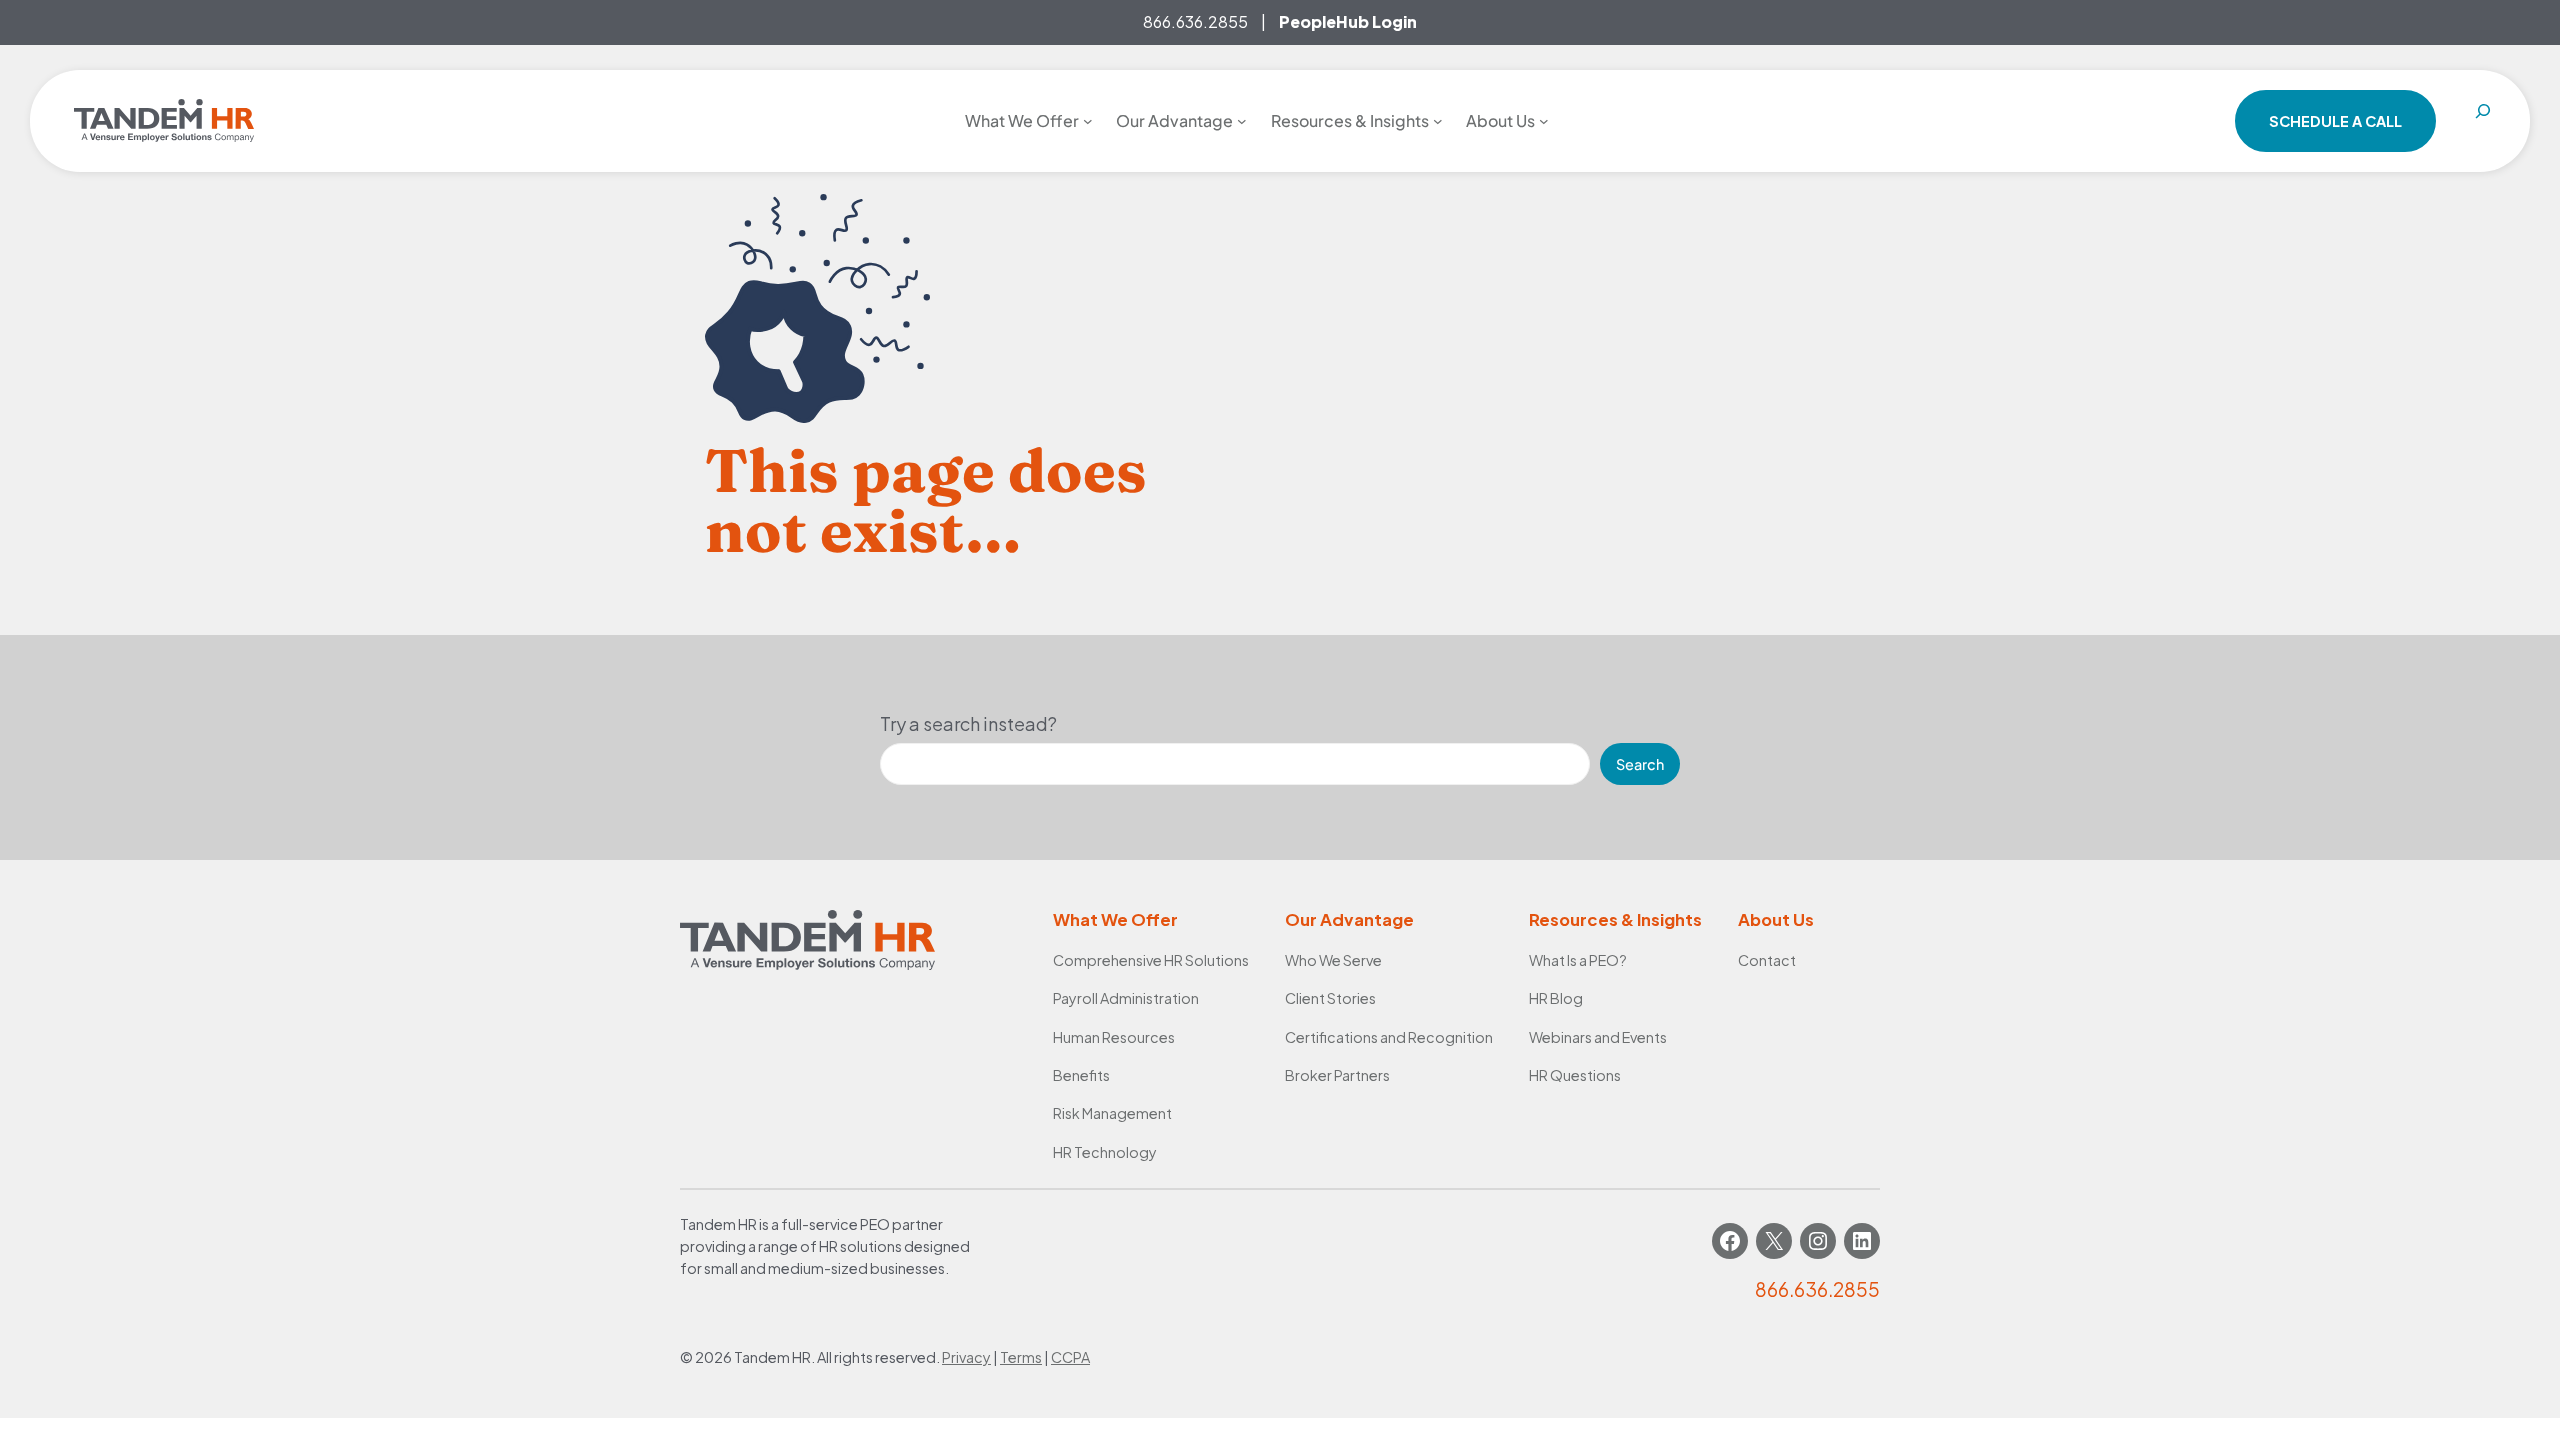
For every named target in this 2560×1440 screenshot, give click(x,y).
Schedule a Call (2335, 121)
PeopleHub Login (1348, 21)
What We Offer (1115, 919)
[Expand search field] (2483, 121)
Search (1640, 764)
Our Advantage (1349, 919)
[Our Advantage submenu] (1242, 121)
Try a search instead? (968, 723)
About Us (1776, 919)
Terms (1021, 1357)
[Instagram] (1818, 1241)
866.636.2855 (1195, 21)
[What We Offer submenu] (1088, 121)
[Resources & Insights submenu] (1438, 121)
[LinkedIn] (1862, 1241)
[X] (1774, 1241)
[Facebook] (1730, 1241)
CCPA (1070, 1357)
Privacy (966, 1357)
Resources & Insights (1615, 919)
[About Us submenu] (1544, 121)
